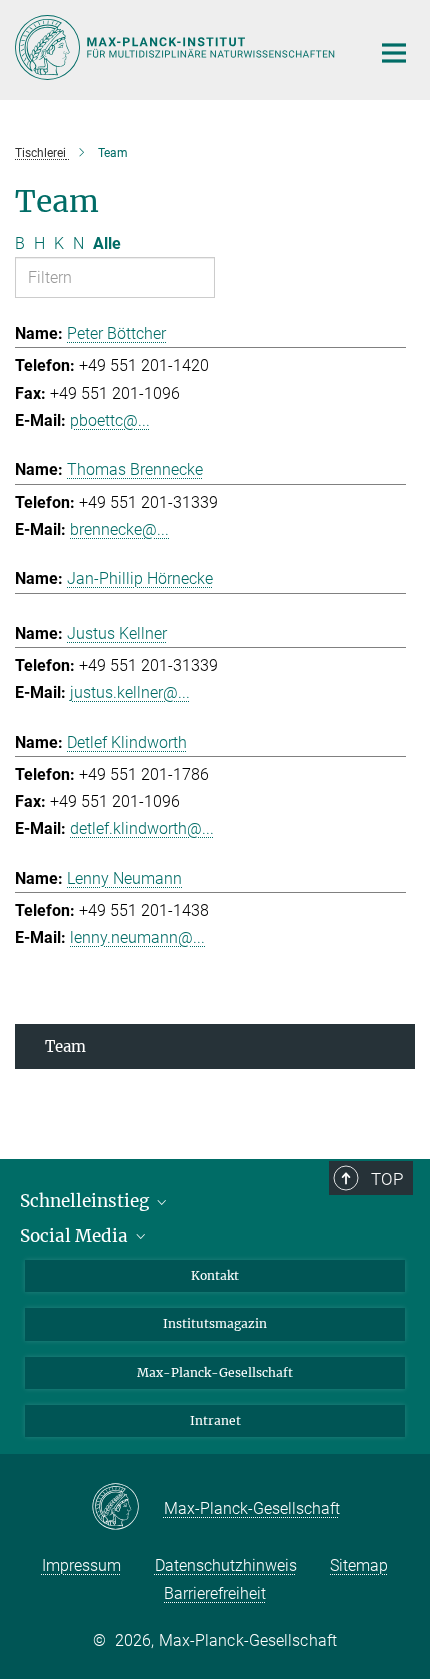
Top (387, 1179)
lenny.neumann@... (137, 937)
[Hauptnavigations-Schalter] (394, 53)
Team (65, 1046)
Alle (107, 243)
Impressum (81, 1565)
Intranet (215, 1420)
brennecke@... (119, 529)
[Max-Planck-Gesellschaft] (127, 1508)
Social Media (76, 1236)
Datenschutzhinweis (226, 1565)
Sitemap (359, 1565)
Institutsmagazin (215, 1323)
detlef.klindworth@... (142, 828)
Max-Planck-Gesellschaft (215, 1372)
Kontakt (215, 1275)
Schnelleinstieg (86, 1201)
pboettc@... (110, 420)
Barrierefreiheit (215, 1593)
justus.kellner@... (130, 692)
